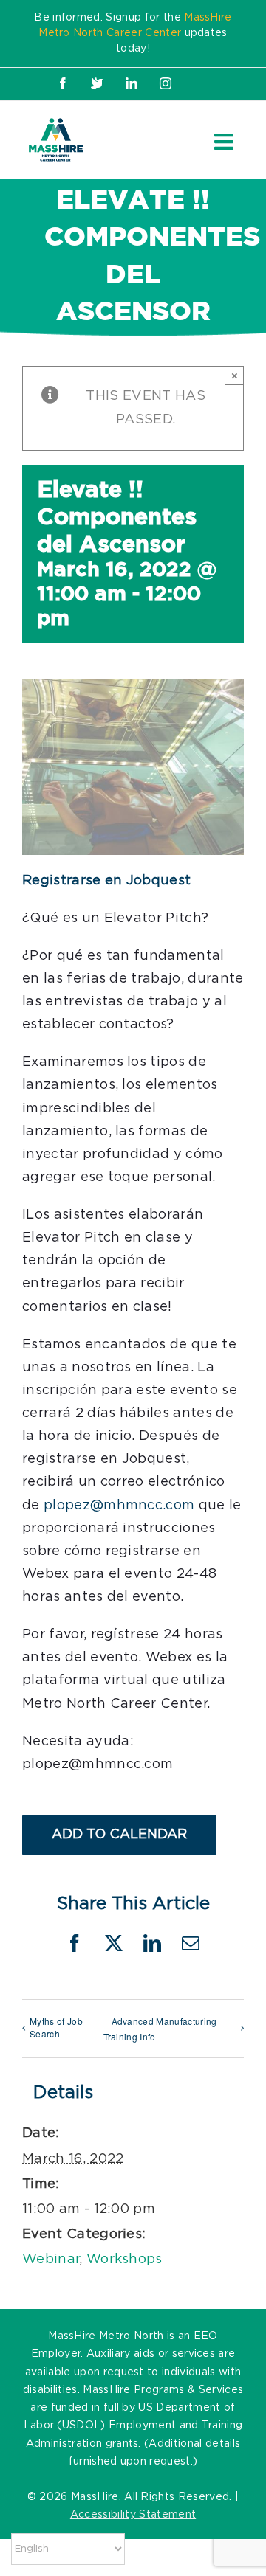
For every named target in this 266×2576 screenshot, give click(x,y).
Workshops (125, 2260)
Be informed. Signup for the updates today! (133, 33)
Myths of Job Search (56, 2027)
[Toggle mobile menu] (225, 142)
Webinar (51, 2260)
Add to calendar (119, 1835)
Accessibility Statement (133, 2515)
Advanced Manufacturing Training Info (160, 2029)
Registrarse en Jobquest (106, 881)
